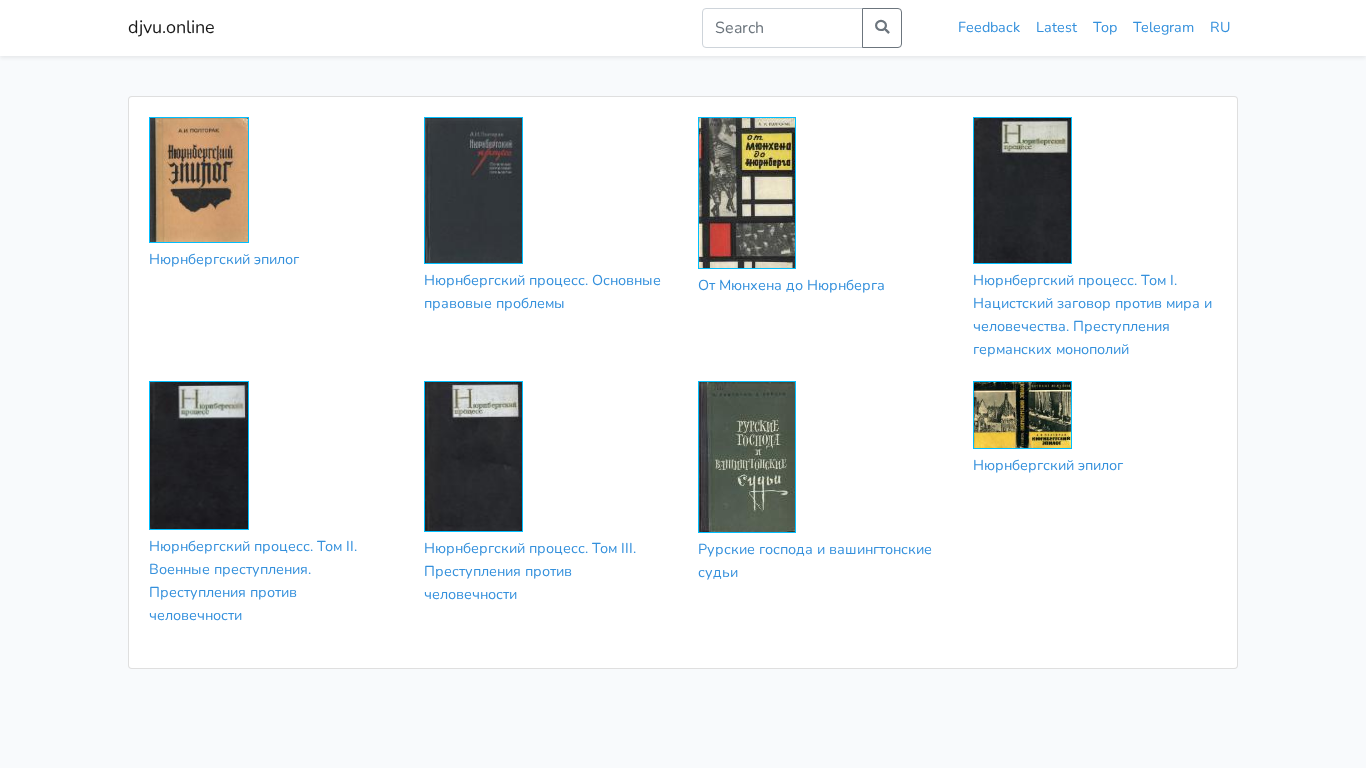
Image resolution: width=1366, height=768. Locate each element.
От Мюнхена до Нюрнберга (791, 285)
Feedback (989, 27)
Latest (1056, 27)
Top (1105, 27)
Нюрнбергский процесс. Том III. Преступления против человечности (530, 571)
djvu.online (171, 27)
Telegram (1163, 27)
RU (1220, 27)
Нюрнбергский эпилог (224, 259)
